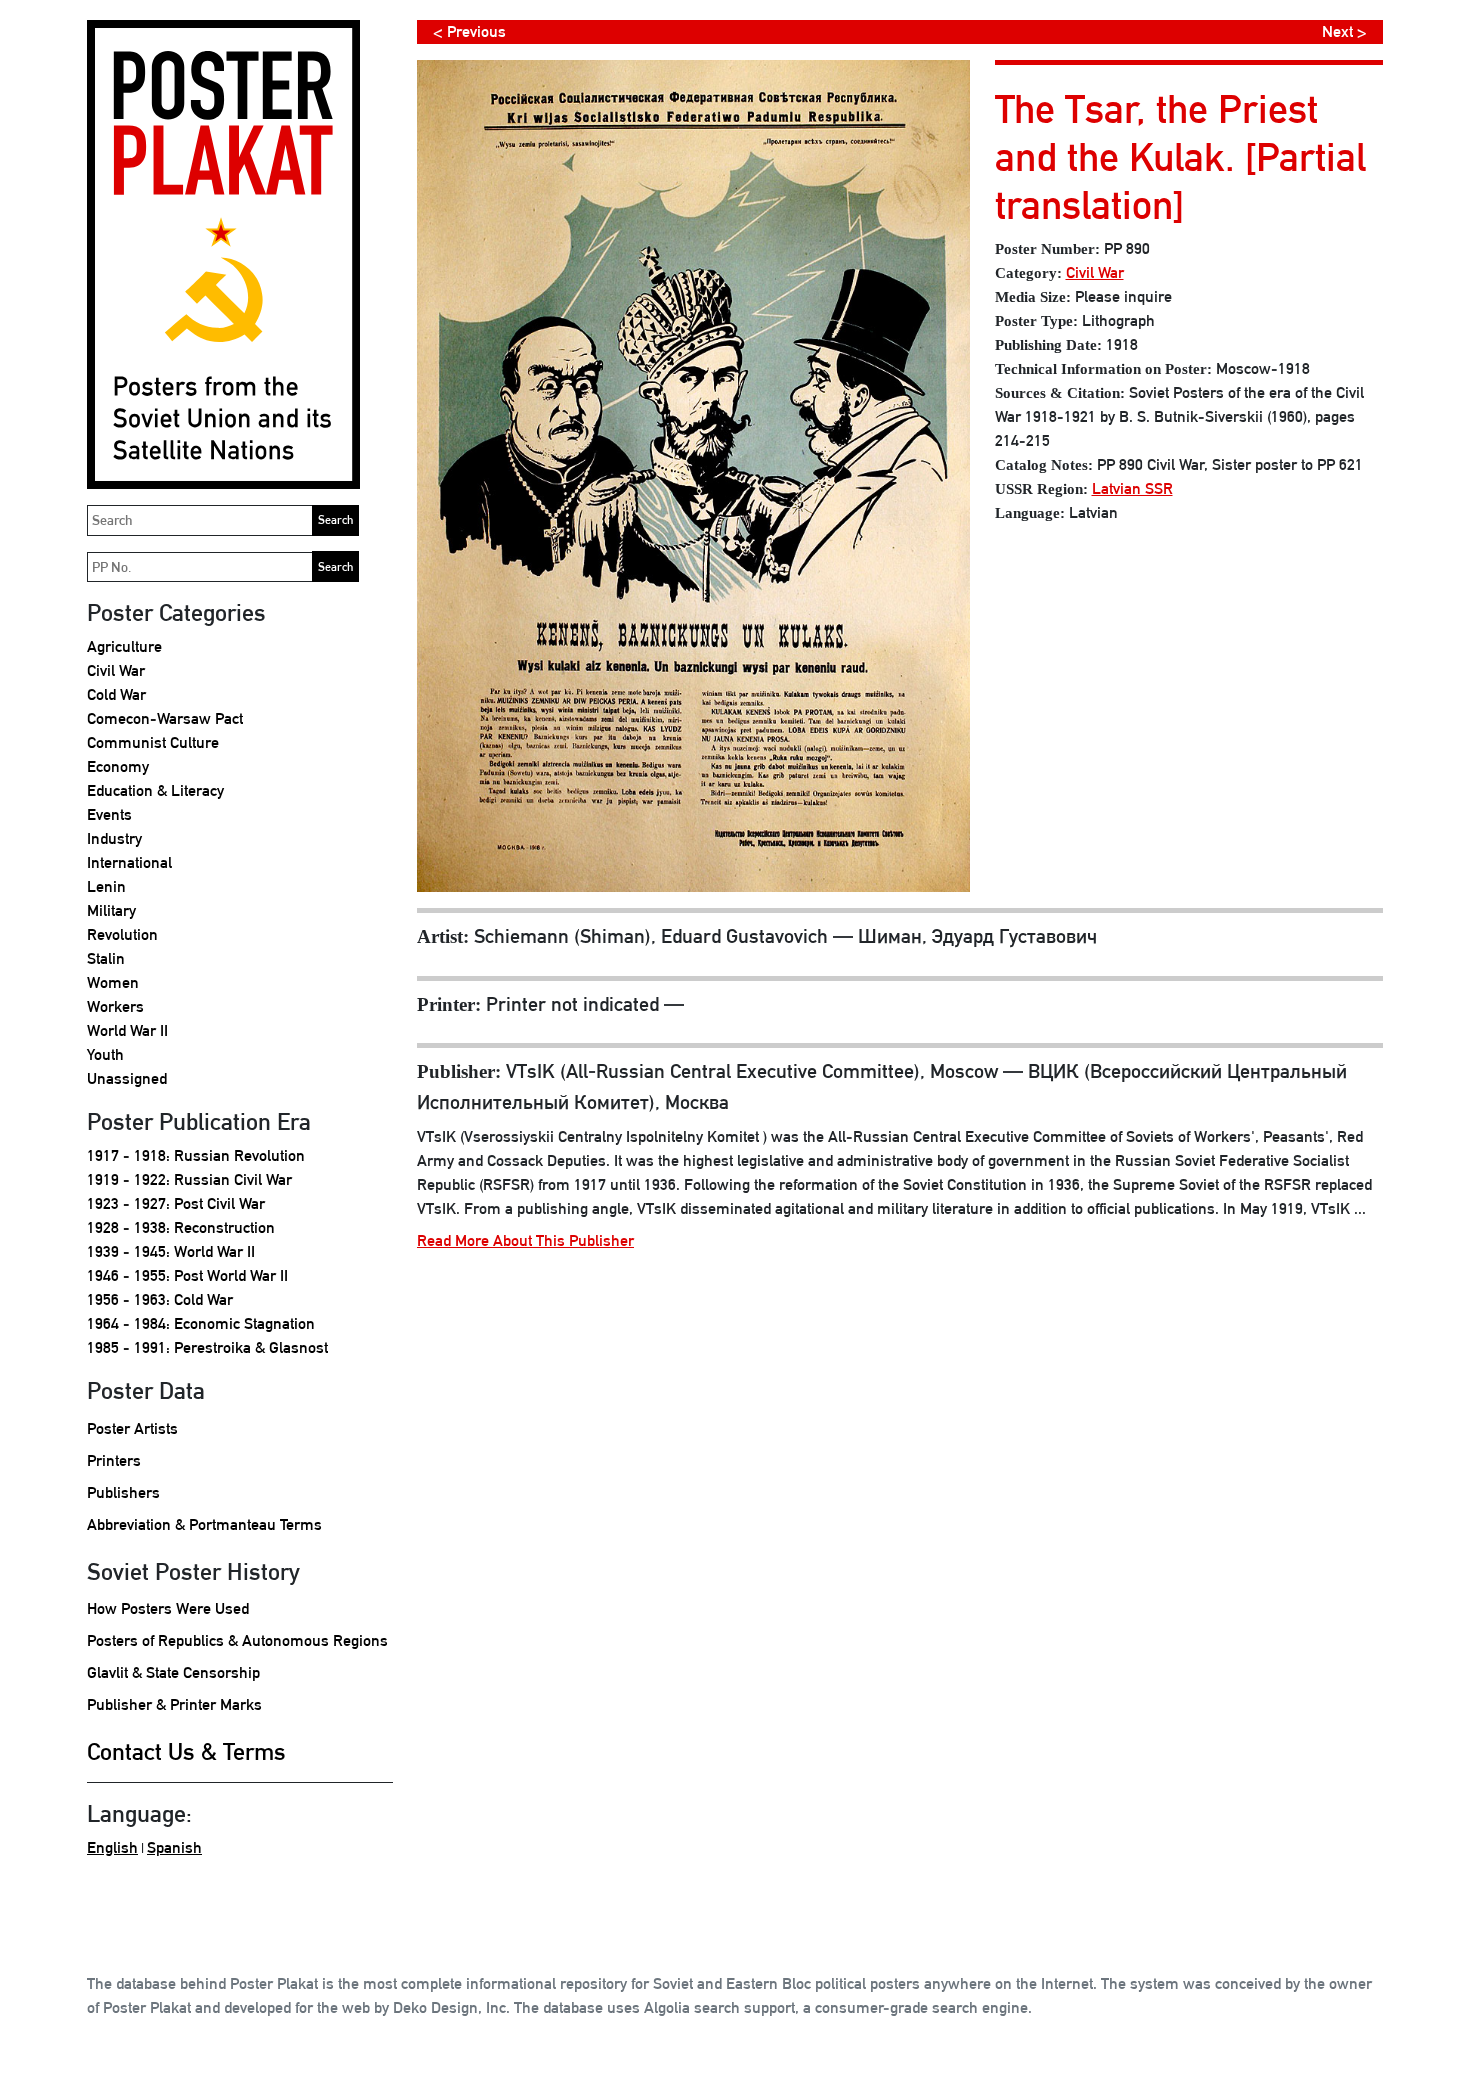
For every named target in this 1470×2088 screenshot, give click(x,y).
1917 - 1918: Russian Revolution (196, 1155)
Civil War (116, 670)
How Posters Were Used (168, 1608)
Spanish (174, 1847)
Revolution (122, 934)
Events (109, 814)
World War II (127, 1030)
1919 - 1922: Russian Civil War (189, 1179)
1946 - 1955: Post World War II (187, 1275)
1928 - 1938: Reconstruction (181, 1227)
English (112, 1847)
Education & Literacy (155, 790)
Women (113, 982)
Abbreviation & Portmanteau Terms (204, 1524)
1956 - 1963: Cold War (160, 1299)
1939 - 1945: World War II (171, 1251)
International (129, 862)
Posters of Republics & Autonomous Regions (237, 1640)
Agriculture (124, 646)
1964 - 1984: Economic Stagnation (201, 1323)
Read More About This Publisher (525, 1240)
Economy (118, 766)
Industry (114, 838)
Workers (115, 1006)
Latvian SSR (1132, 488)
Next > (1344, 31)
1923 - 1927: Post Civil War (176, 1203)
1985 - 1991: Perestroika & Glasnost (207, 1347)
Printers (114, 1460)
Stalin (106, 958)
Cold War (116, 694)
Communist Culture (153, 742)
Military (111, 910)
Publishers (123, 1492)
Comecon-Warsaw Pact (165, 718)
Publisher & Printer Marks (174, 1704)
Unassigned (127, 1078)
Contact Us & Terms (186, 1751)
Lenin (106, 886)
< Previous (469, 31)
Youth (105, 1054)
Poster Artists (132, 1428)
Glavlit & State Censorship (173, 1672)
